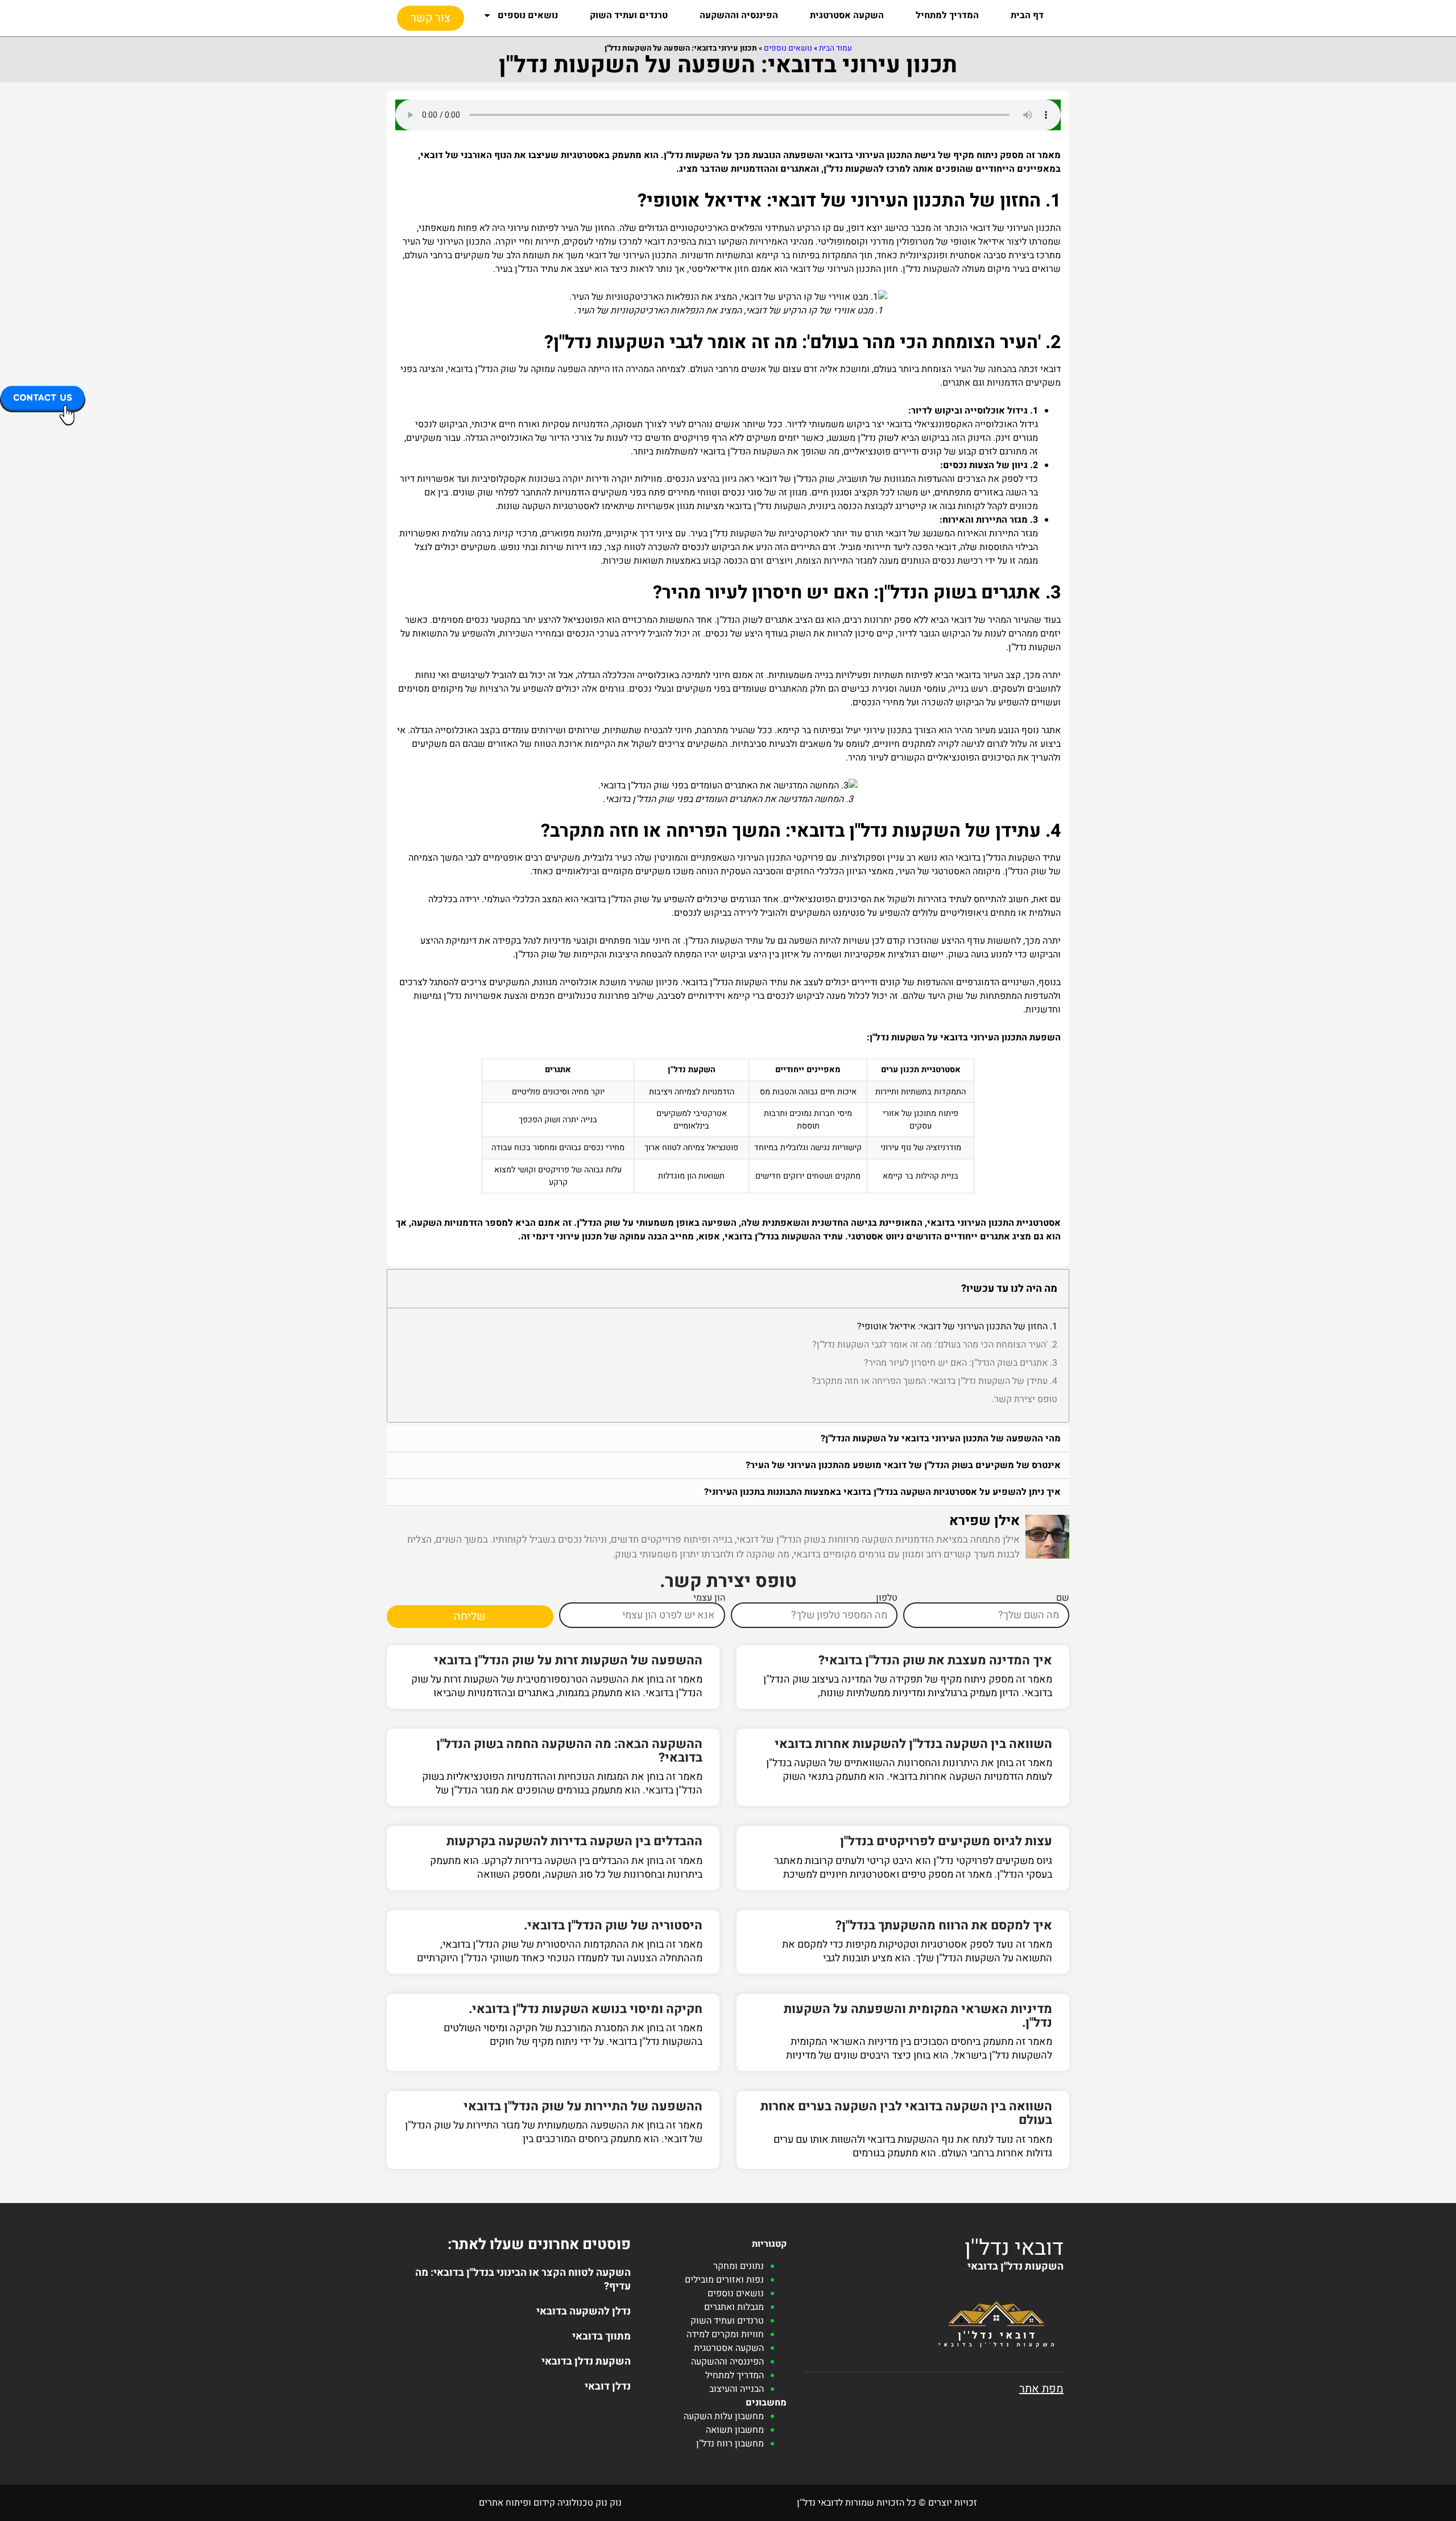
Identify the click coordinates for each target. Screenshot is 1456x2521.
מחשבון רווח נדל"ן (730, 2444)
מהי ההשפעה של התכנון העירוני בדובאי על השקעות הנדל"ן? (941, 1439)
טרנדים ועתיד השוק (629, 15)
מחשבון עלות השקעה (724, 2416)
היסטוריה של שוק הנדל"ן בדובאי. (613, 1925)
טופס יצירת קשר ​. (1025, 1399)
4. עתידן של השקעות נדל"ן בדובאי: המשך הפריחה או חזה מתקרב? (934, 1381)
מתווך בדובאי (601, 2336)
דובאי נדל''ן (1014, 2248)
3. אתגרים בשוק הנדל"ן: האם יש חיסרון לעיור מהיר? (961, 1363)
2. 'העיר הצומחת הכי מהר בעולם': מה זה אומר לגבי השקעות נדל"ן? (935, 1345)
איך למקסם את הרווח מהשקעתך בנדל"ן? (944, 1925)
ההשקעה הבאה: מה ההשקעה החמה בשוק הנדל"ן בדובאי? (569, 1751)
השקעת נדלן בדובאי (586, 2361)
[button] (728, 1439)
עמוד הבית (835, 48)
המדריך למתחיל (947, 15)
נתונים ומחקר (739, 2266)
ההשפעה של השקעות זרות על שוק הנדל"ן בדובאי (568, 1660)
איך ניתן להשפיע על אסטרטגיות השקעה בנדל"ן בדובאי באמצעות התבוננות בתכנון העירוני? (882, 1492)
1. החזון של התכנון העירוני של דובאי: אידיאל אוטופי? (957, 1326)
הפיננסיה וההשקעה (739, 15)
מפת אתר (1041, 2389)
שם (1063, 1598)
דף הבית (1027, 15)
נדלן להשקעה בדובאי (584, 2311)
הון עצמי (709, 1598)
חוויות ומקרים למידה (725, 2334)
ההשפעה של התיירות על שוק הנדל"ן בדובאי (583, 2106)
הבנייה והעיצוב (737, 2389)
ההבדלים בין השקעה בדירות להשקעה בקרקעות (574, 1841)
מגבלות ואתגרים (734, 2307)
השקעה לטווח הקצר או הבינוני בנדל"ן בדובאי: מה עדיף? (523, 2280)
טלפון (887, 1598)
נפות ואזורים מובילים (724, 2280)
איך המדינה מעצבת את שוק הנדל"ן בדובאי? (935, 1660)
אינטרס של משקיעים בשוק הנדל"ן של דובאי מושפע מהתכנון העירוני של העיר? (903, 1465)
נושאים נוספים (528, 15)
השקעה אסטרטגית (847, 15)
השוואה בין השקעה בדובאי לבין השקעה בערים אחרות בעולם (906, 2113)
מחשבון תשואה (735, 2430)
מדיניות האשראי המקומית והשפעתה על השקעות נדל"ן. (918, 2016)
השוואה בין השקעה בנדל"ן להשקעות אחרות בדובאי (913, 1744)
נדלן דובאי (608, 2386)
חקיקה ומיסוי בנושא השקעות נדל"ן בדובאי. (586, 2009)
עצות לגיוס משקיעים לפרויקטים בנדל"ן (946, 1841)
